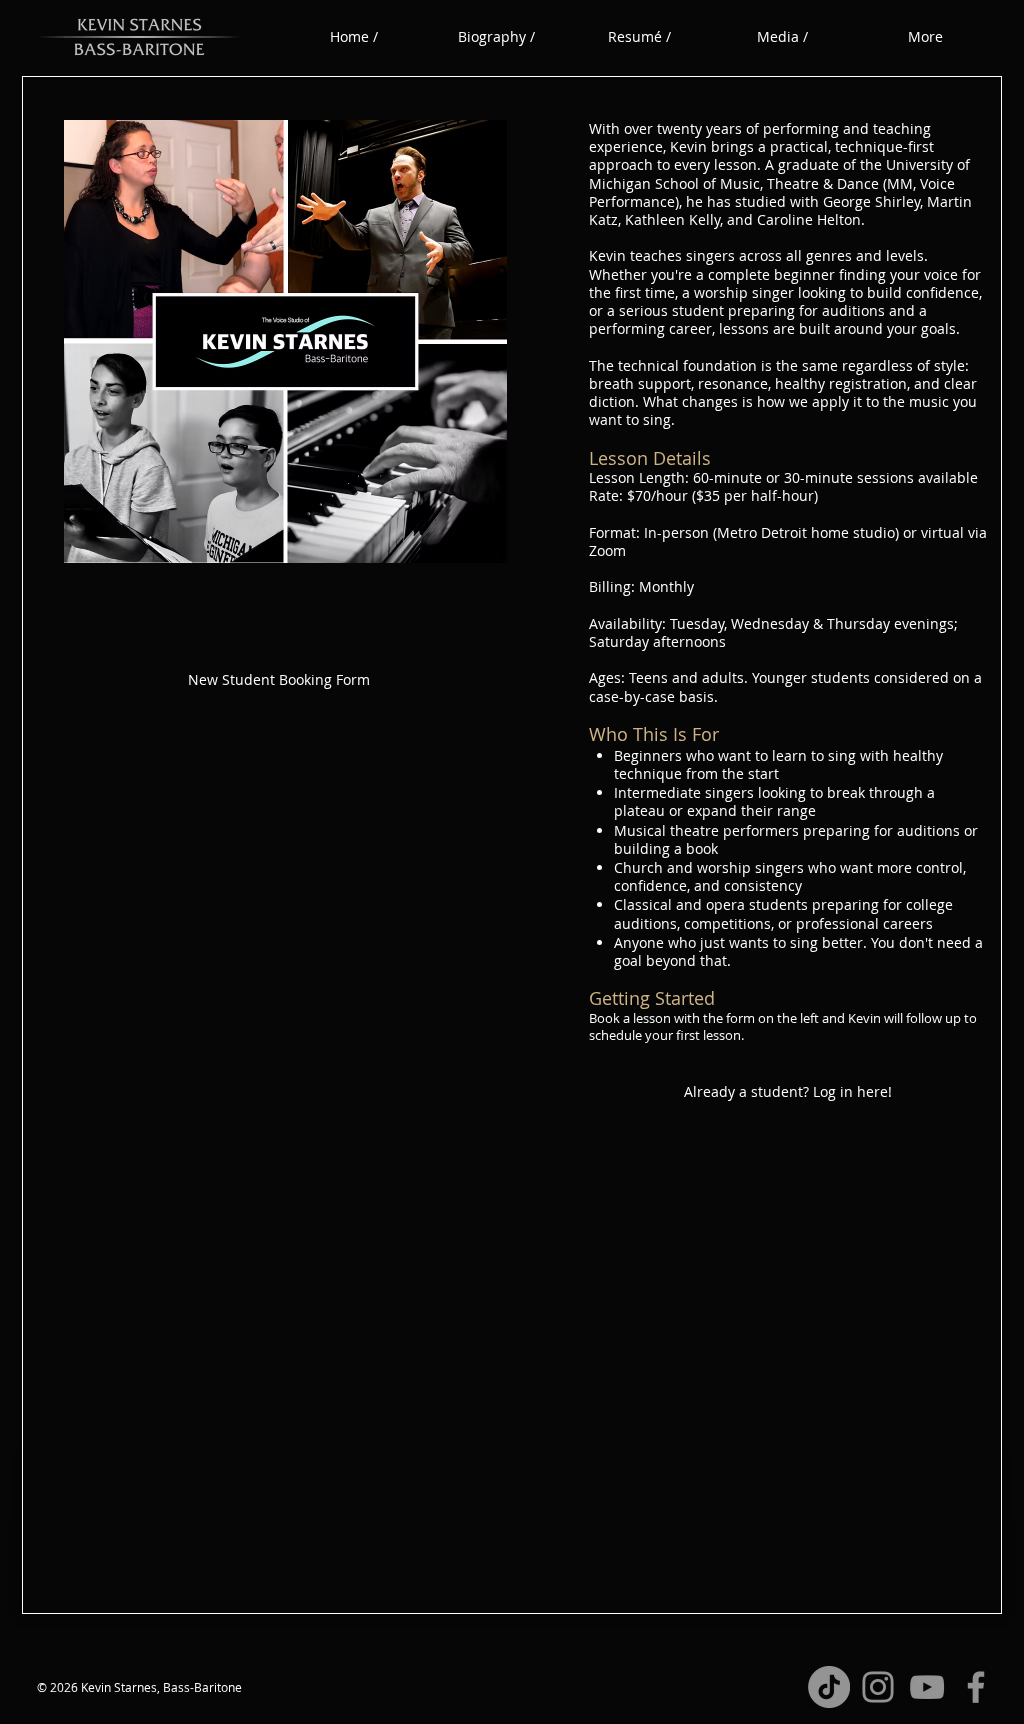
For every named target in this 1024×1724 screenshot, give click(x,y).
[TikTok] (829, 1687)
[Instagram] (878, 1687)
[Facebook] (976, 1687)
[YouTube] (927, 1687)
